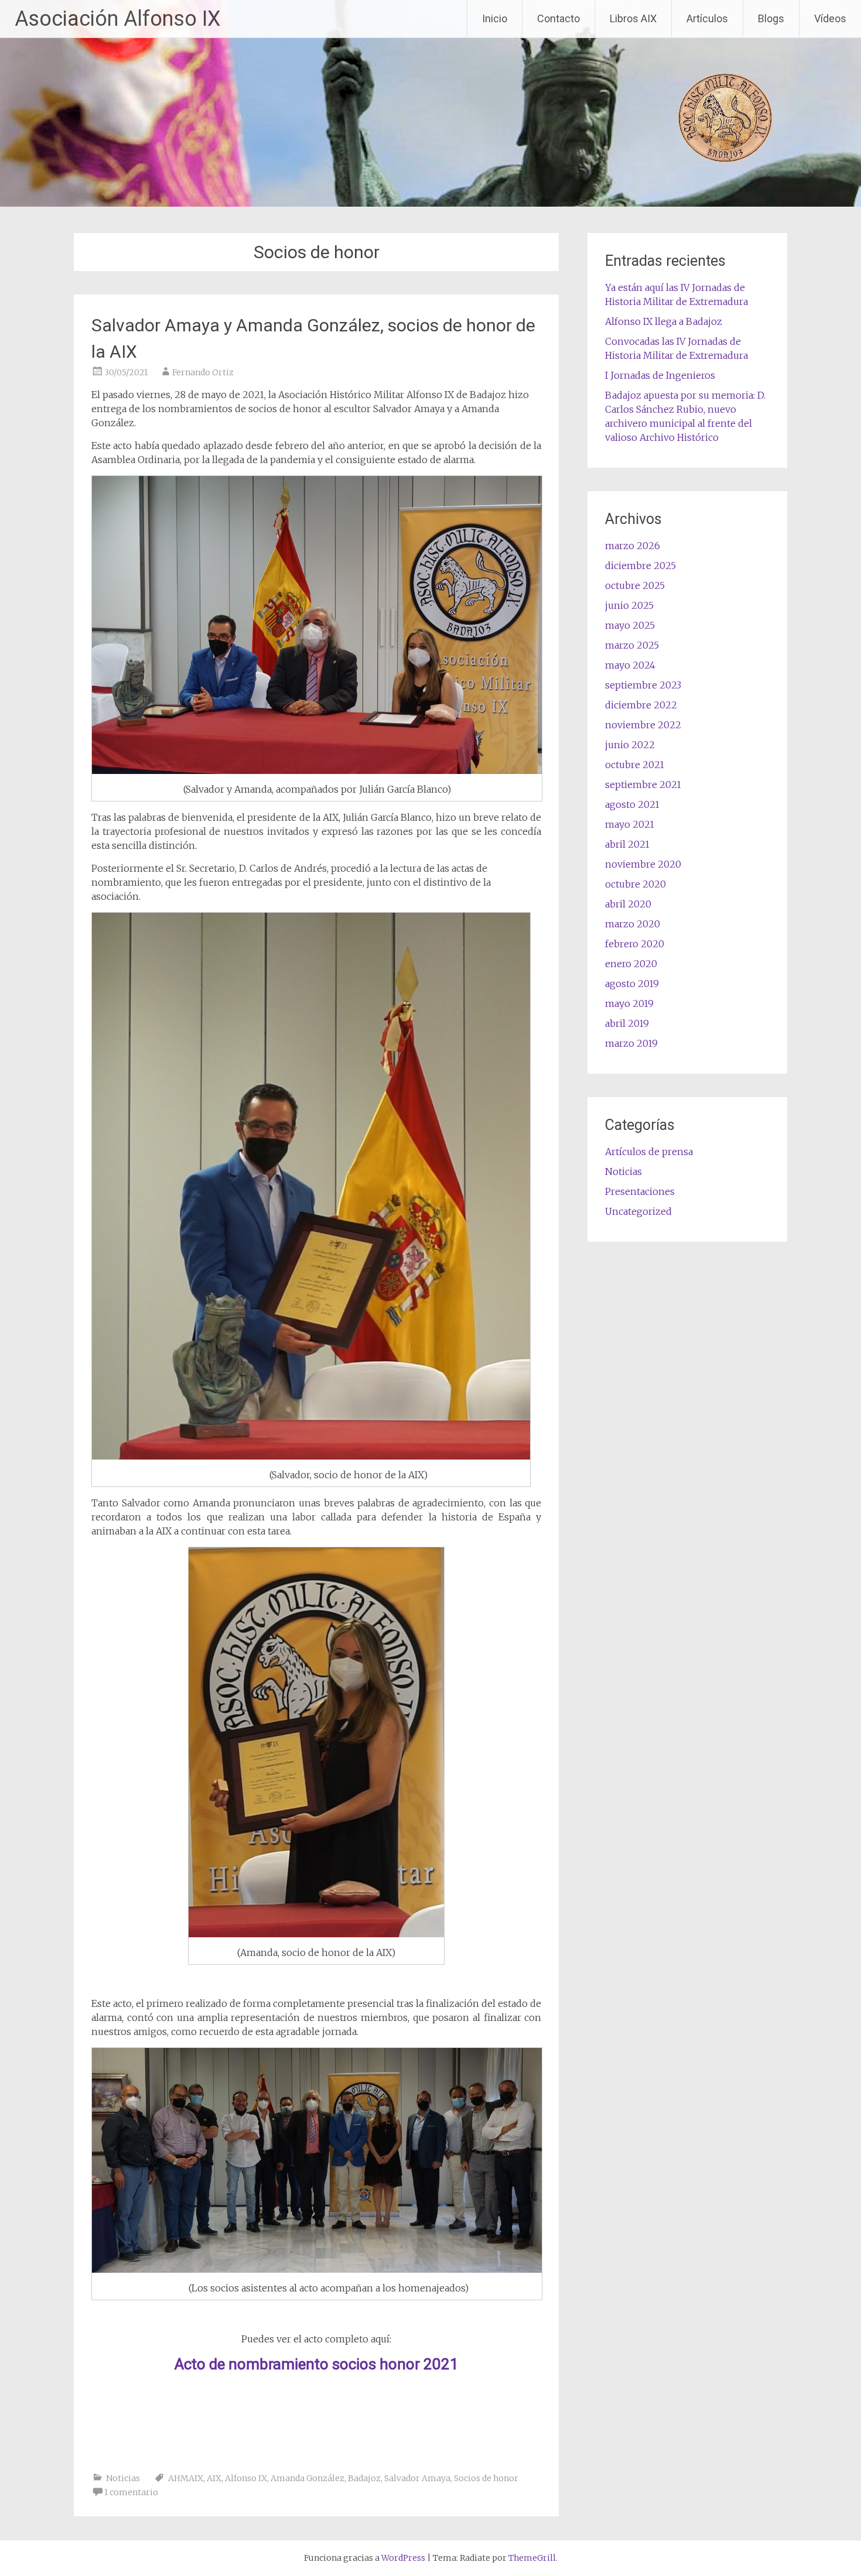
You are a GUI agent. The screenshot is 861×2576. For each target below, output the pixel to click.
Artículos (707, 18)
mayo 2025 (630, 625)
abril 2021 (627, 844)
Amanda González (307, 2478)
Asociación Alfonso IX (118, 19)
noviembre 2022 (643, 725)
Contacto (558, 18)
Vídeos (830, 18)
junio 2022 (630, 745)
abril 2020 (628, 904)
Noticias (123, 2478)
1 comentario (131, 2492)
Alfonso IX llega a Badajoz (664, 321)
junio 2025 (629, 605)
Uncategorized (638, 1211)
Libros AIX (633, 18)
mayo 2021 (630, 824)
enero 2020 (631, 964)
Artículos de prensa (649, 1152)
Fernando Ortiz (203, 372)
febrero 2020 (635, 944)
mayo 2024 (630, 665)
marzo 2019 (631, 1043)
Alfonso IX (246, 2478)
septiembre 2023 (643, 685)
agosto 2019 (632, 984)
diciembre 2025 (640, 566)
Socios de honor (486, 2478)
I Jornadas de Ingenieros (660, 375)
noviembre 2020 (643, 864)
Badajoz (364, 2478)
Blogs (771, 18)
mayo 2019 (629, 1003)
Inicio (495, 18)
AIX (214, 2478)
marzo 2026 (633, 546)
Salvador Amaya (417, 2478)
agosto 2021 (632, 804)
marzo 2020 (633, 924)
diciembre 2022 (641, 705)
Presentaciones (640, 1191)
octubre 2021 (635, 765)
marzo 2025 (632, 645)
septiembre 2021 (643, 785)
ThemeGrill (532, 2558)
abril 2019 (627, 1023)
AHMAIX (186, 2478)
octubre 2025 (635, 585)
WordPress (403, 2558)
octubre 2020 (635, 884)
